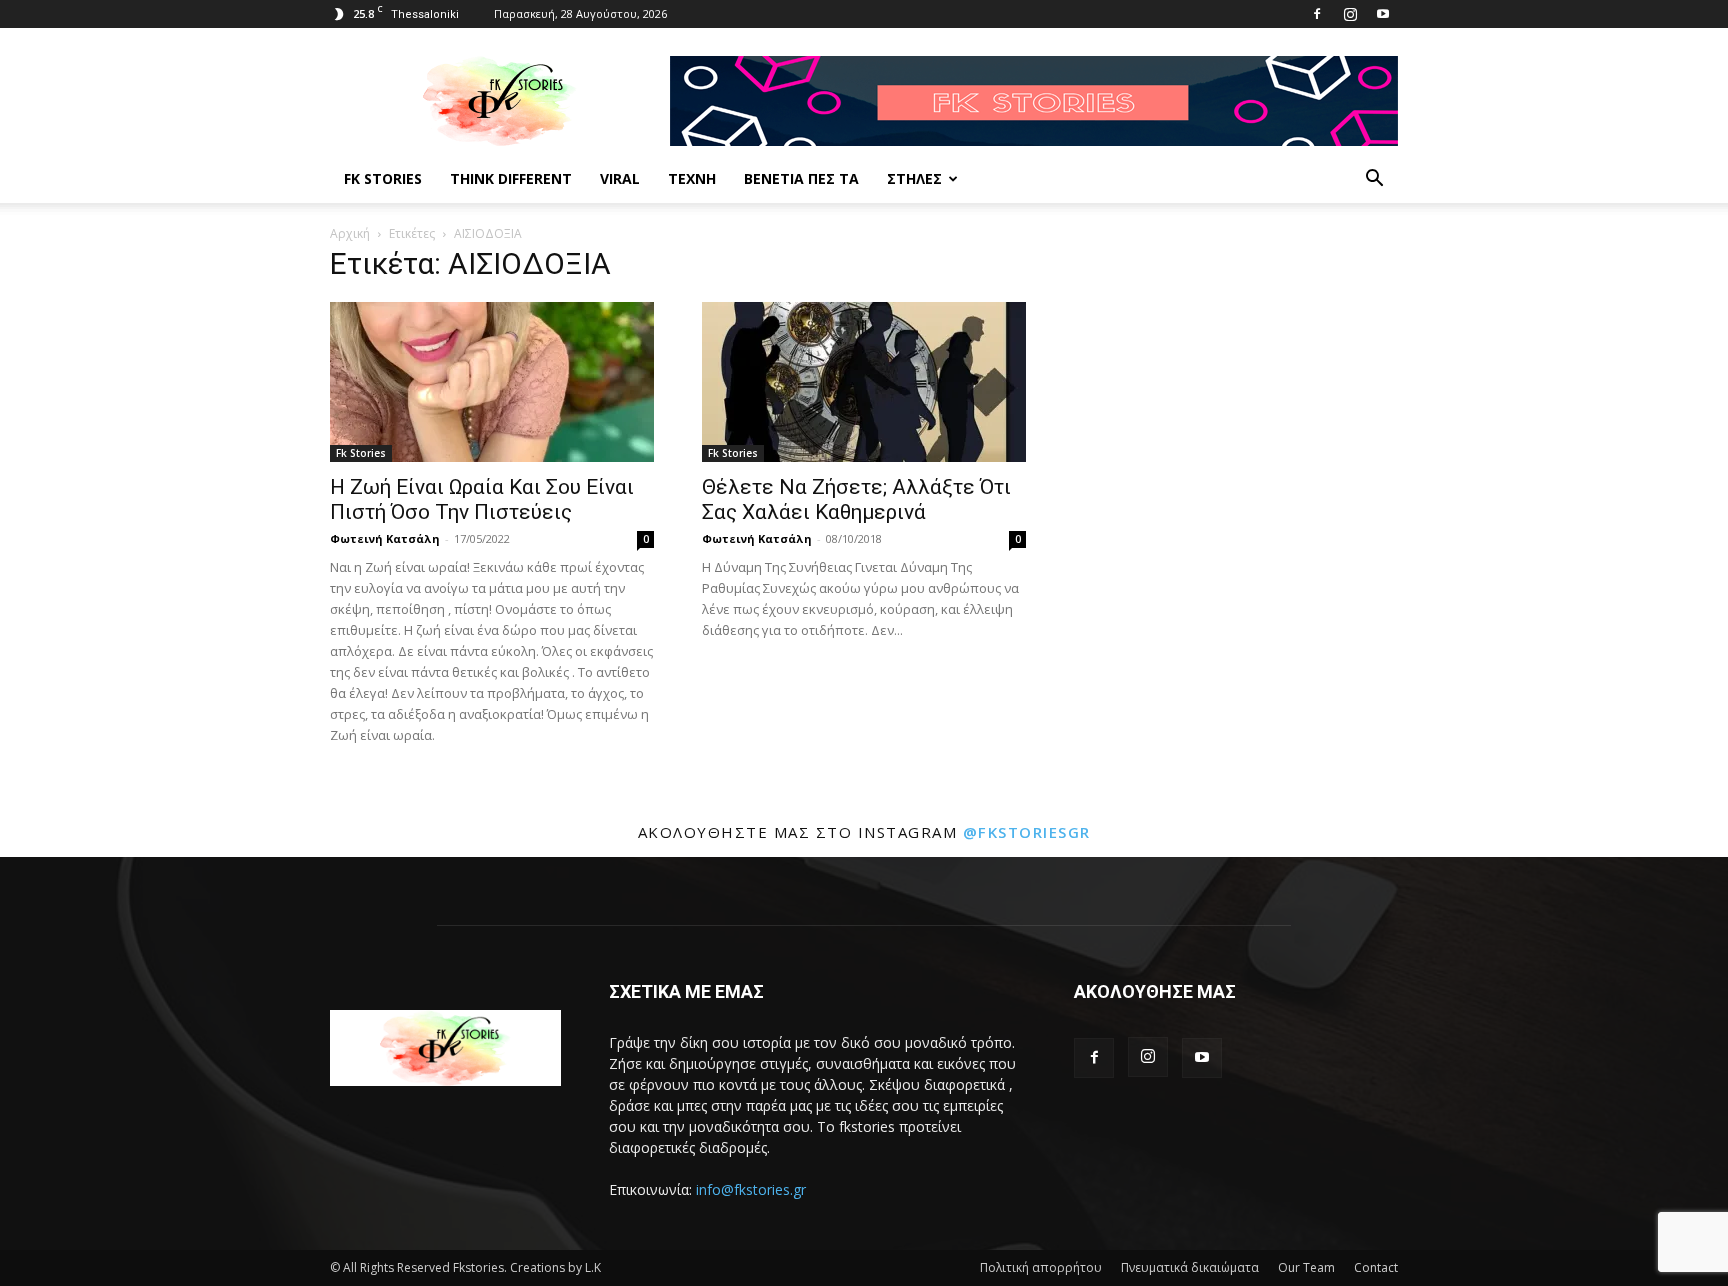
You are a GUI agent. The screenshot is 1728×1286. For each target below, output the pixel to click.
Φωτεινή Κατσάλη (385, 538)
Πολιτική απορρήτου (1041, 1267)
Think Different (511, 178)
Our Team (1306, 1267)
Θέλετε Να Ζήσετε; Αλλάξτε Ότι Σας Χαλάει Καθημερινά (856, 499)
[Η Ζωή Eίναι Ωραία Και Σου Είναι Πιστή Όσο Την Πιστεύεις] (492, 382)
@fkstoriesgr (1027, 832)
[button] (1374, 180)
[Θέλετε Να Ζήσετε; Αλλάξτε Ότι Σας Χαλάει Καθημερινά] (864, 382)
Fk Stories (383, 178)
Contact (1376, 1267)
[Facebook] (1317, 14)
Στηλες (914, 178)
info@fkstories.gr (751, 1189)
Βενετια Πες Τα (801, 178)
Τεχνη (692, 178)
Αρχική (350, 233)
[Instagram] (1350, 14)
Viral (620, 178)
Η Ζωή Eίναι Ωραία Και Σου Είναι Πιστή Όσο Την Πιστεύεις (482, 499)
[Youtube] (1383, 14)
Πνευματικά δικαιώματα (1190, 1267)
